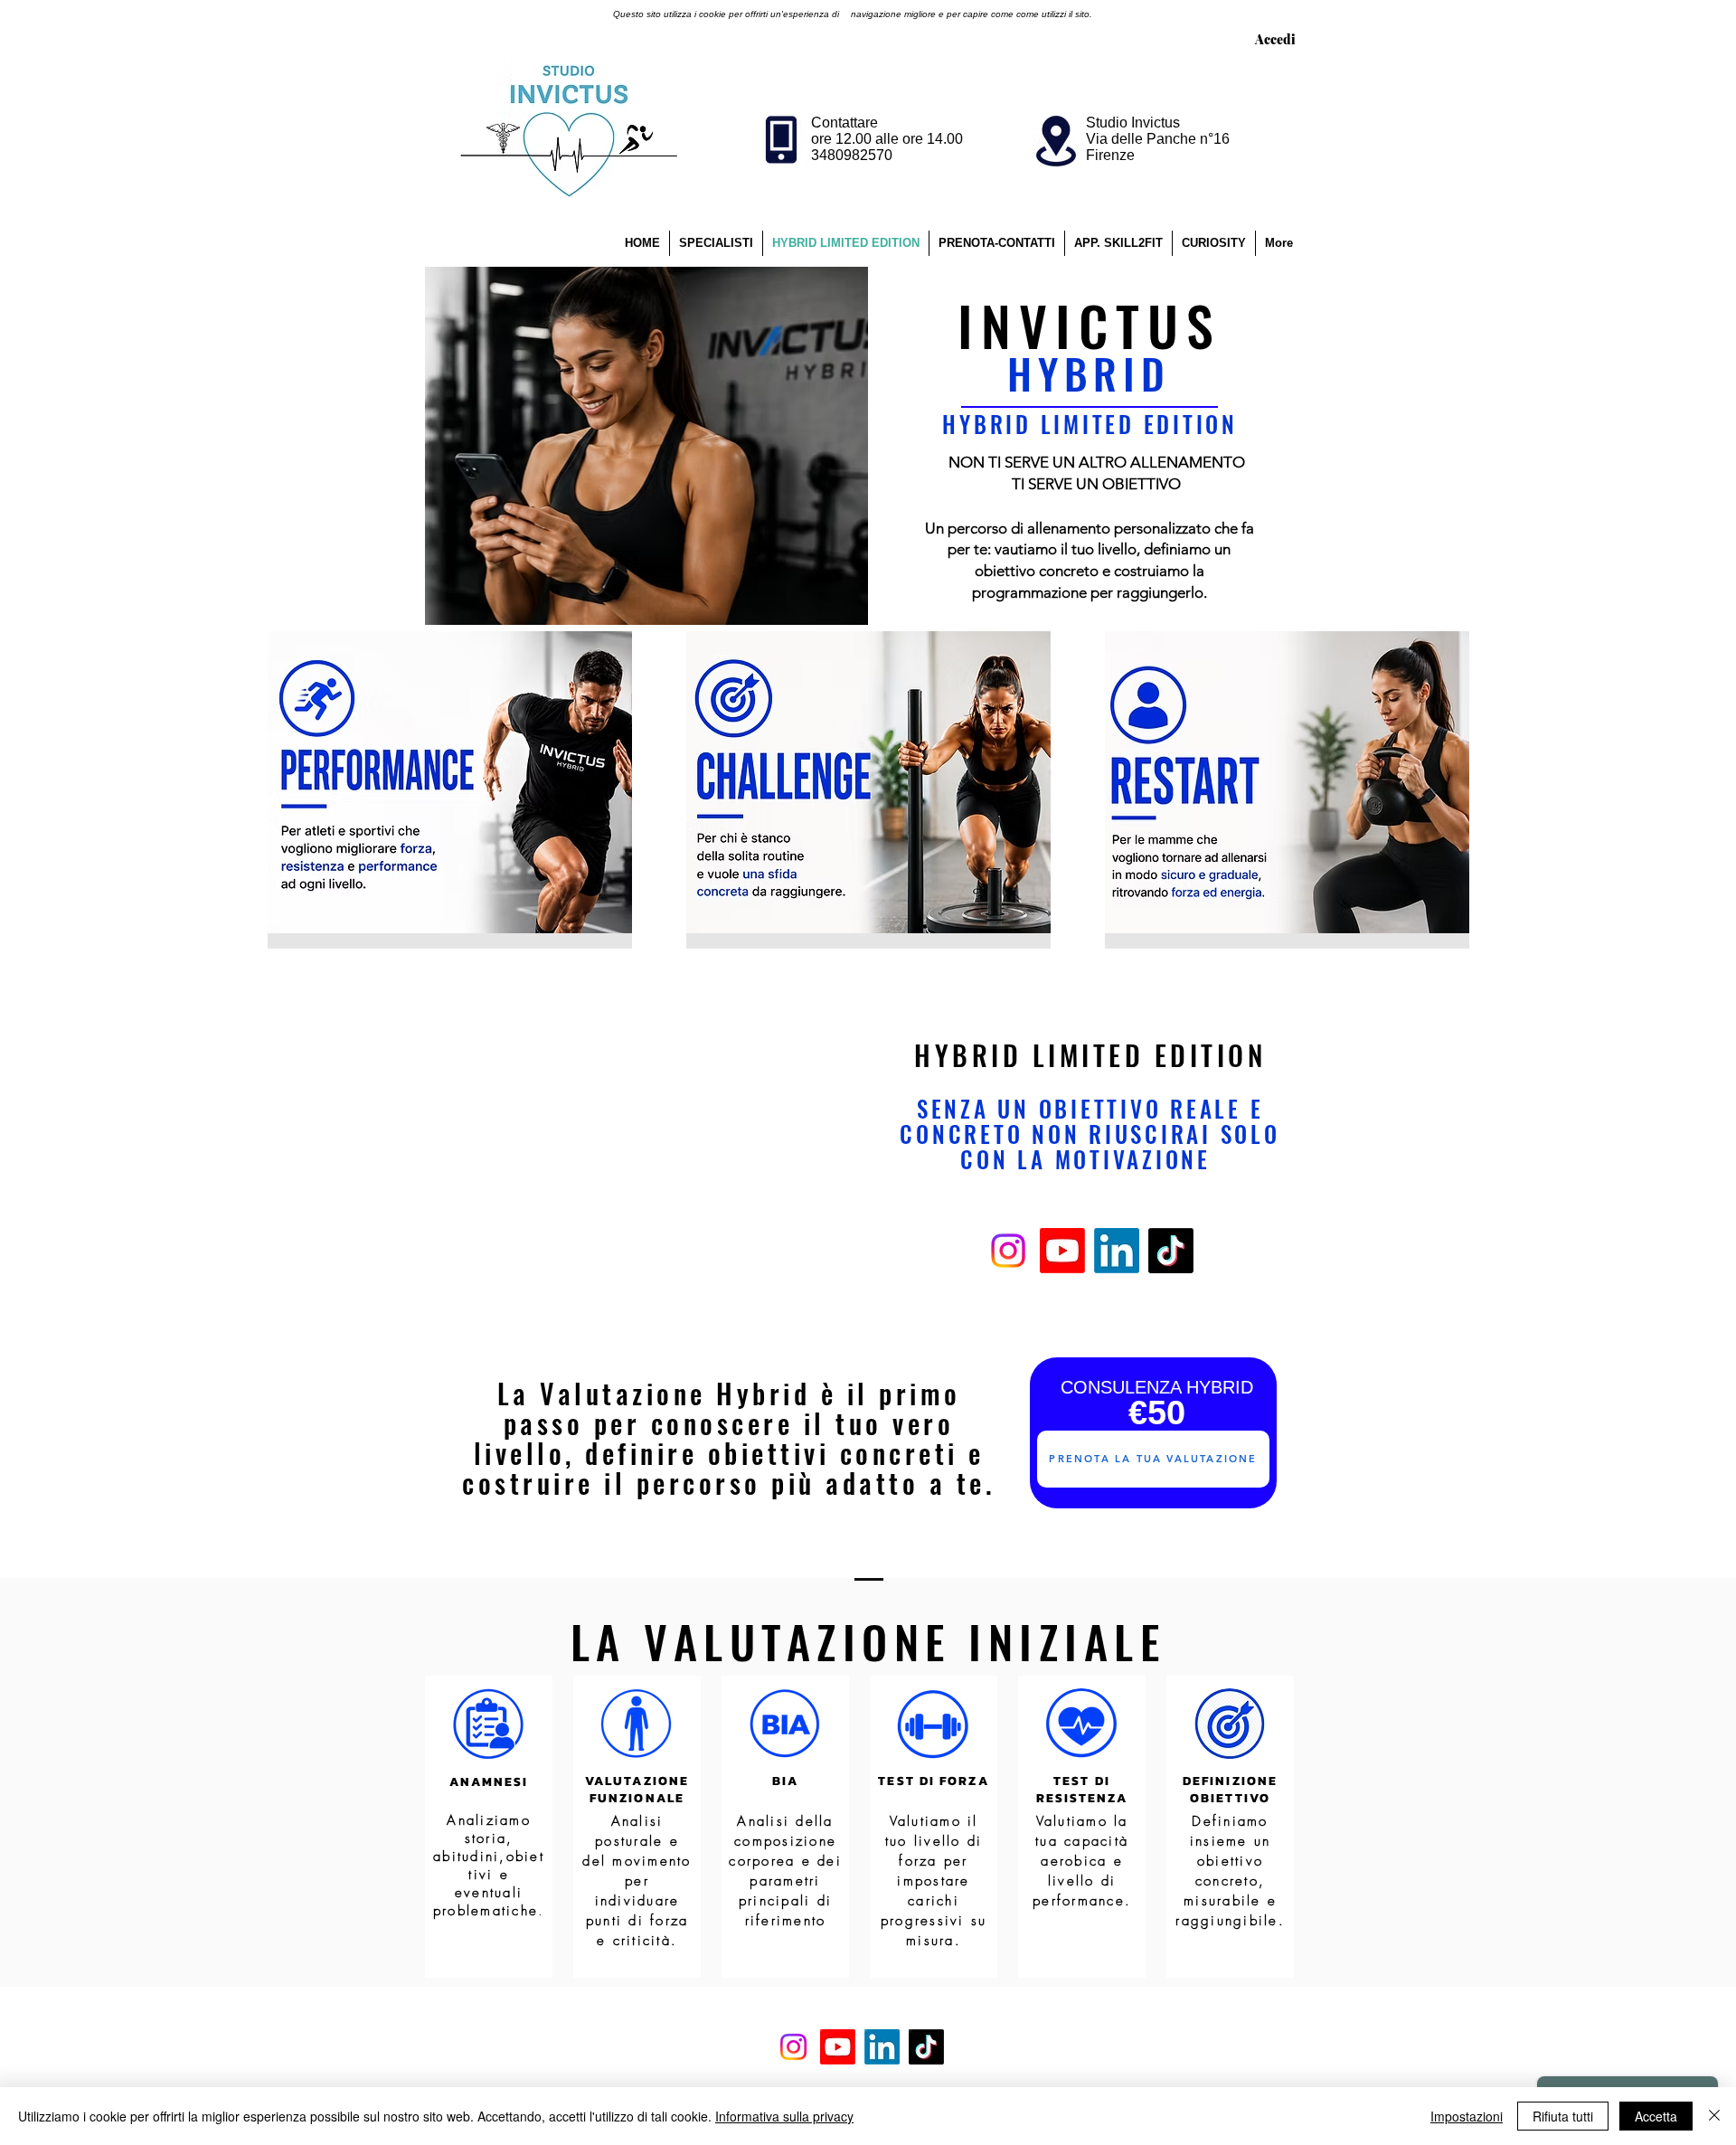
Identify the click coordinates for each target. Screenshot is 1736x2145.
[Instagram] (1008, 1251)
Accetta (1656, 2116)
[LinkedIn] (1117, 1251)
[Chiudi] (1714, 2116)
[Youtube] (1062, 1251)
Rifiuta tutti (1563, 2116)
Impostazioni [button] (1467, 2116)
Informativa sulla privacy (784, 2116)
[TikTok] (1171, 1251)
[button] (1214, 243)
